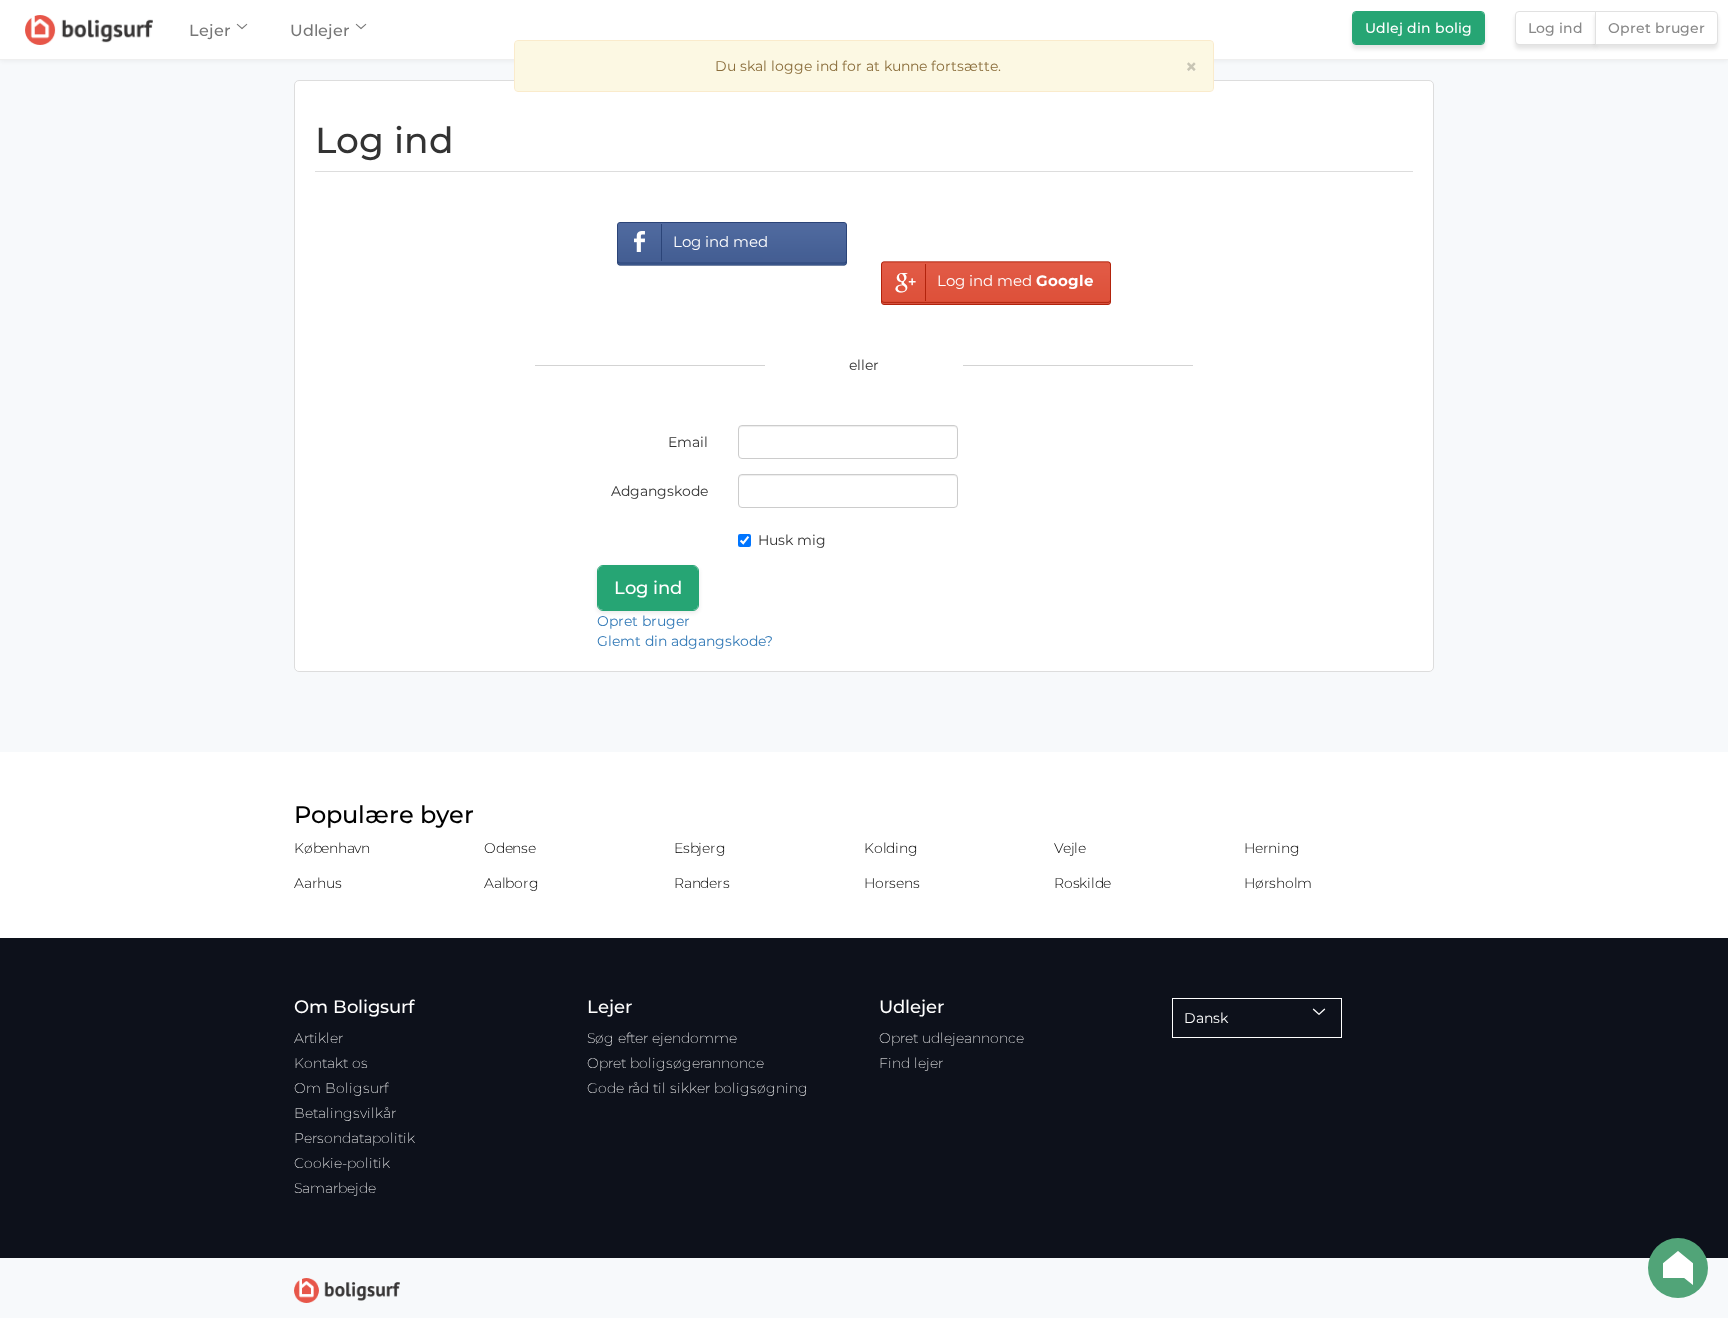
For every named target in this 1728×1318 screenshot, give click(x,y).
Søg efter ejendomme (662, 1038)
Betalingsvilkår (345, 1113)
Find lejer (911, 1063)
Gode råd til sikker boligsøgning (697, 1088)
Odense (510, 848)
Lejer (210, 30)
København (332, 848)
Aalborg (511, 883)
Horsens (891, 883)
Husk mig (792, 540)
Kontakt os (331, 1063)
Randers (701, 883)
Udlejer (320, 30)
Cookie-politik (342, 1163)
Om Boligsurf (341, 1088)
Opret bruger (1656, 28)
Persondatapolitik (354, 1138)
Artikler (318, 1038)
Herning (1271, 848)
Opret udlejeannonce (951, 1038)
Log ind (1555, 28)
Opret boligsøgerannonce (675, 1063)
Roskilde (1082, 883)
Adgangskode (659, 491)
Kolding (890, 848)
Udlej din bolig (1418, 28)
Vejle (1070, 848)
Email (688, 442)
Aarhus (318, 883)
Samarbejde (335, 1188)
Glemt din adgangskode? (685, 641)
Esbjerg (699, 848)
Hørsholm (1278, 883)
